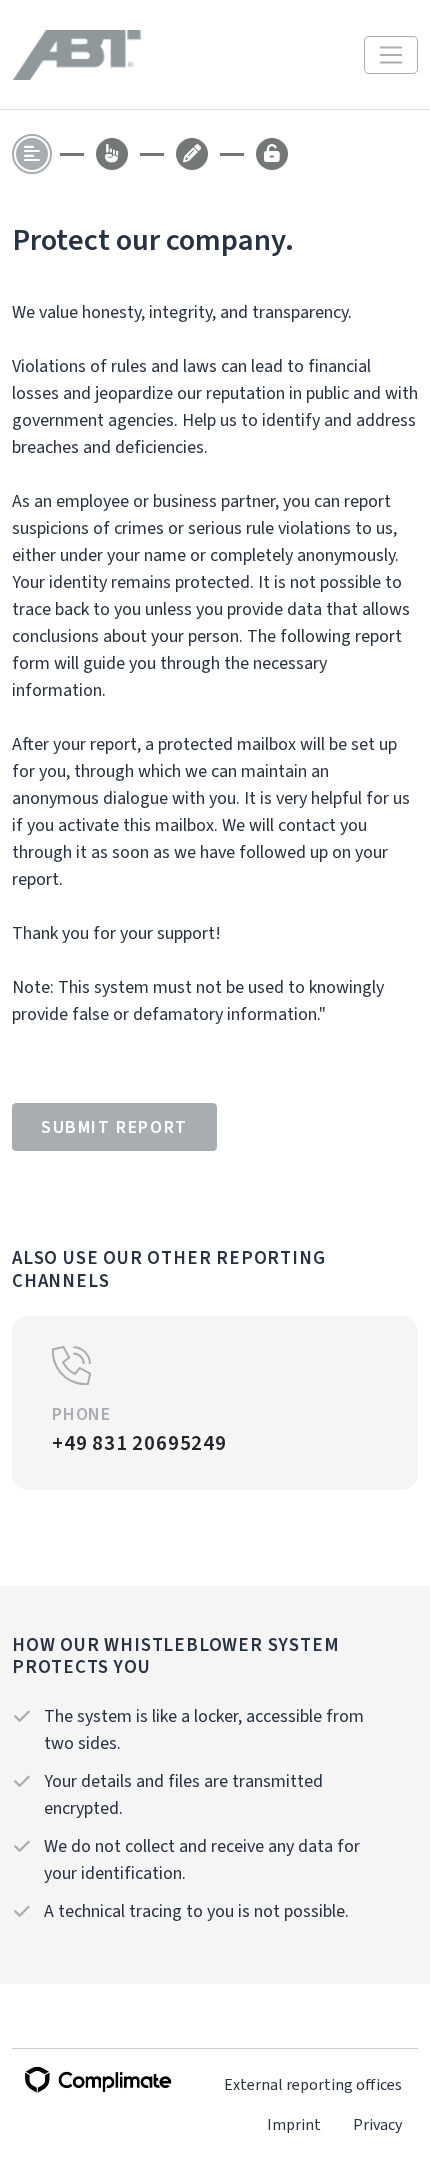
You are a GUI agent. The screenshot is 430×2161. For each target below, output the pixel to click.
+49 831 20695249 (139, 1443)
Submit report (114, 1127)
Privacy (377, 2124)
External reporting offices (313, 2084)
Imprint (294, 2124)
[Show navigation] (391, 55)
